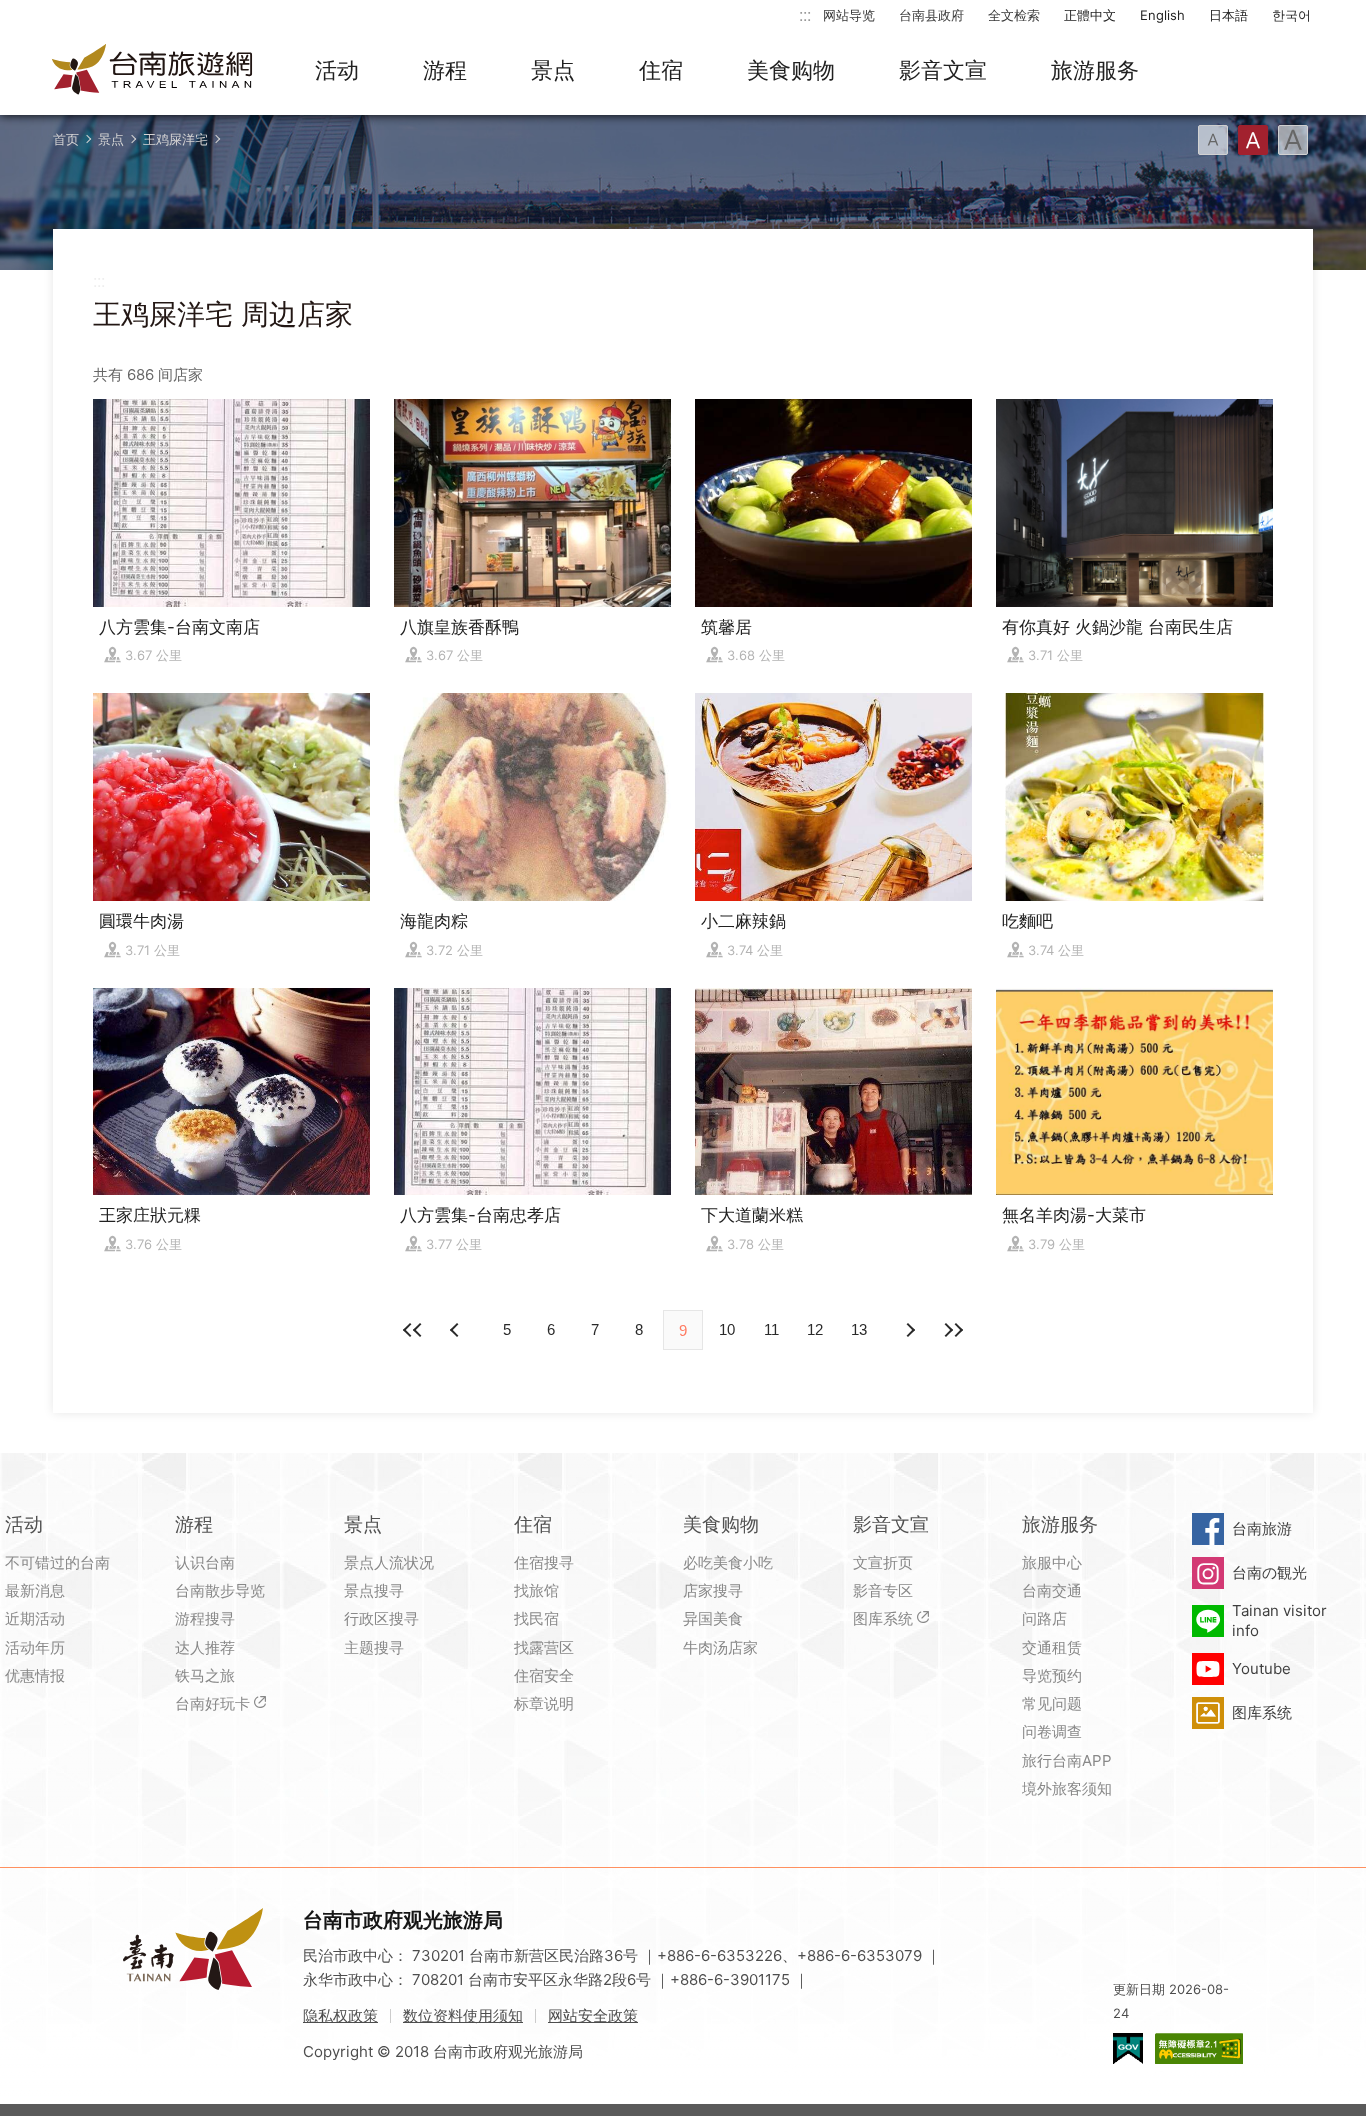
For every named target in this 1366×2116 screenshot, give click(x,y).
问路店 (1044, 1618)
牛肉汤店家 (720, 1647)
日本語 (1228, 15)
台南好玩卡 (212, 1703)
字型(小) (1213, 140)
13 (859, 1329)
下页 (457, 1330)
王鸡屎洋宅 (175, 139)
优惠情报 (35, 1675)
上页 (909, 1330)
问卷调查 (1052, 1731)
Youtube (1261, 1668)
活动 (337, 70)
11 (771, 1329)
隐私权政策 (340, 2015)
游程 (445, 70)
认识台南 (205, 1562)
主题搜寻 (374, 1647)
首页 (66, 139)
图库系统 (883, 1618)
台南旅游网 (153, 71)
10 (727, 1329)
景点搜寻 (374, 1590)
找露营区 (544, 1647)
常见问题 (1052, 1703)
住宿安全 (544, 1675)
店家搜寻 (713, 1590)
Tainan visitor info (1279, 1620)
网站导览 (849, 15)
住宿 (661, 70)
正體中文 (1090, 15)
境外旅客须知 (1067, 1788)
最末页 (953, 1330)
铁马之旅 (205, 1675)
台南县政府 (931, 15)
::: (805, 14)
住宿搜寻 (544, 1562)
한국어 (1291, 15)
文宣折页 (883, 1562)
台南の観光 (1269, 1572)
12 (815, 1329)
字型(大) (1293, 140)
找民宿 (536, 1618)
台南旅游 (1262, 1528)
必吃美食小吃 (728, 1562)
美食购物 (791, 70)
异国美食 (713, 1618)
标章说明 (544, 1703)
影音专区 (883, 1590)
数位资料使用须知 (463, 2015)
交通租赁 (1052, 1647)
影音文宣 (943, 70)
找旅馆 (536, 1590)
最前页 (413, 1330)
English (1162, 15)
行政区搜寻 (381, 1618)
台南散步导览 (220, 1590)
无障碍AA (1199, 2048)
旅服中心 (1052, 1562)
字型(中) (1253, 140)
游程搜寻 (205, 1618)
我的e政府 (1128, 2048)
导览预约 (1052, 1675)
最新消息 (35, 1590)
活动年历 (35, 1647)
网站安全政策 (593, 2015)
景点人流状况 (389, 1562)
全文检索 (1014, 15)
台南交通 (1052, 1590)
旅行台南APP (1067, 1760)
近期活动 (35, 1618)
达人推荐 (205, 1647)
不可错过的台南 (57, 1562)
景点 (553, 70)
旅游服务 (1095, 70)
